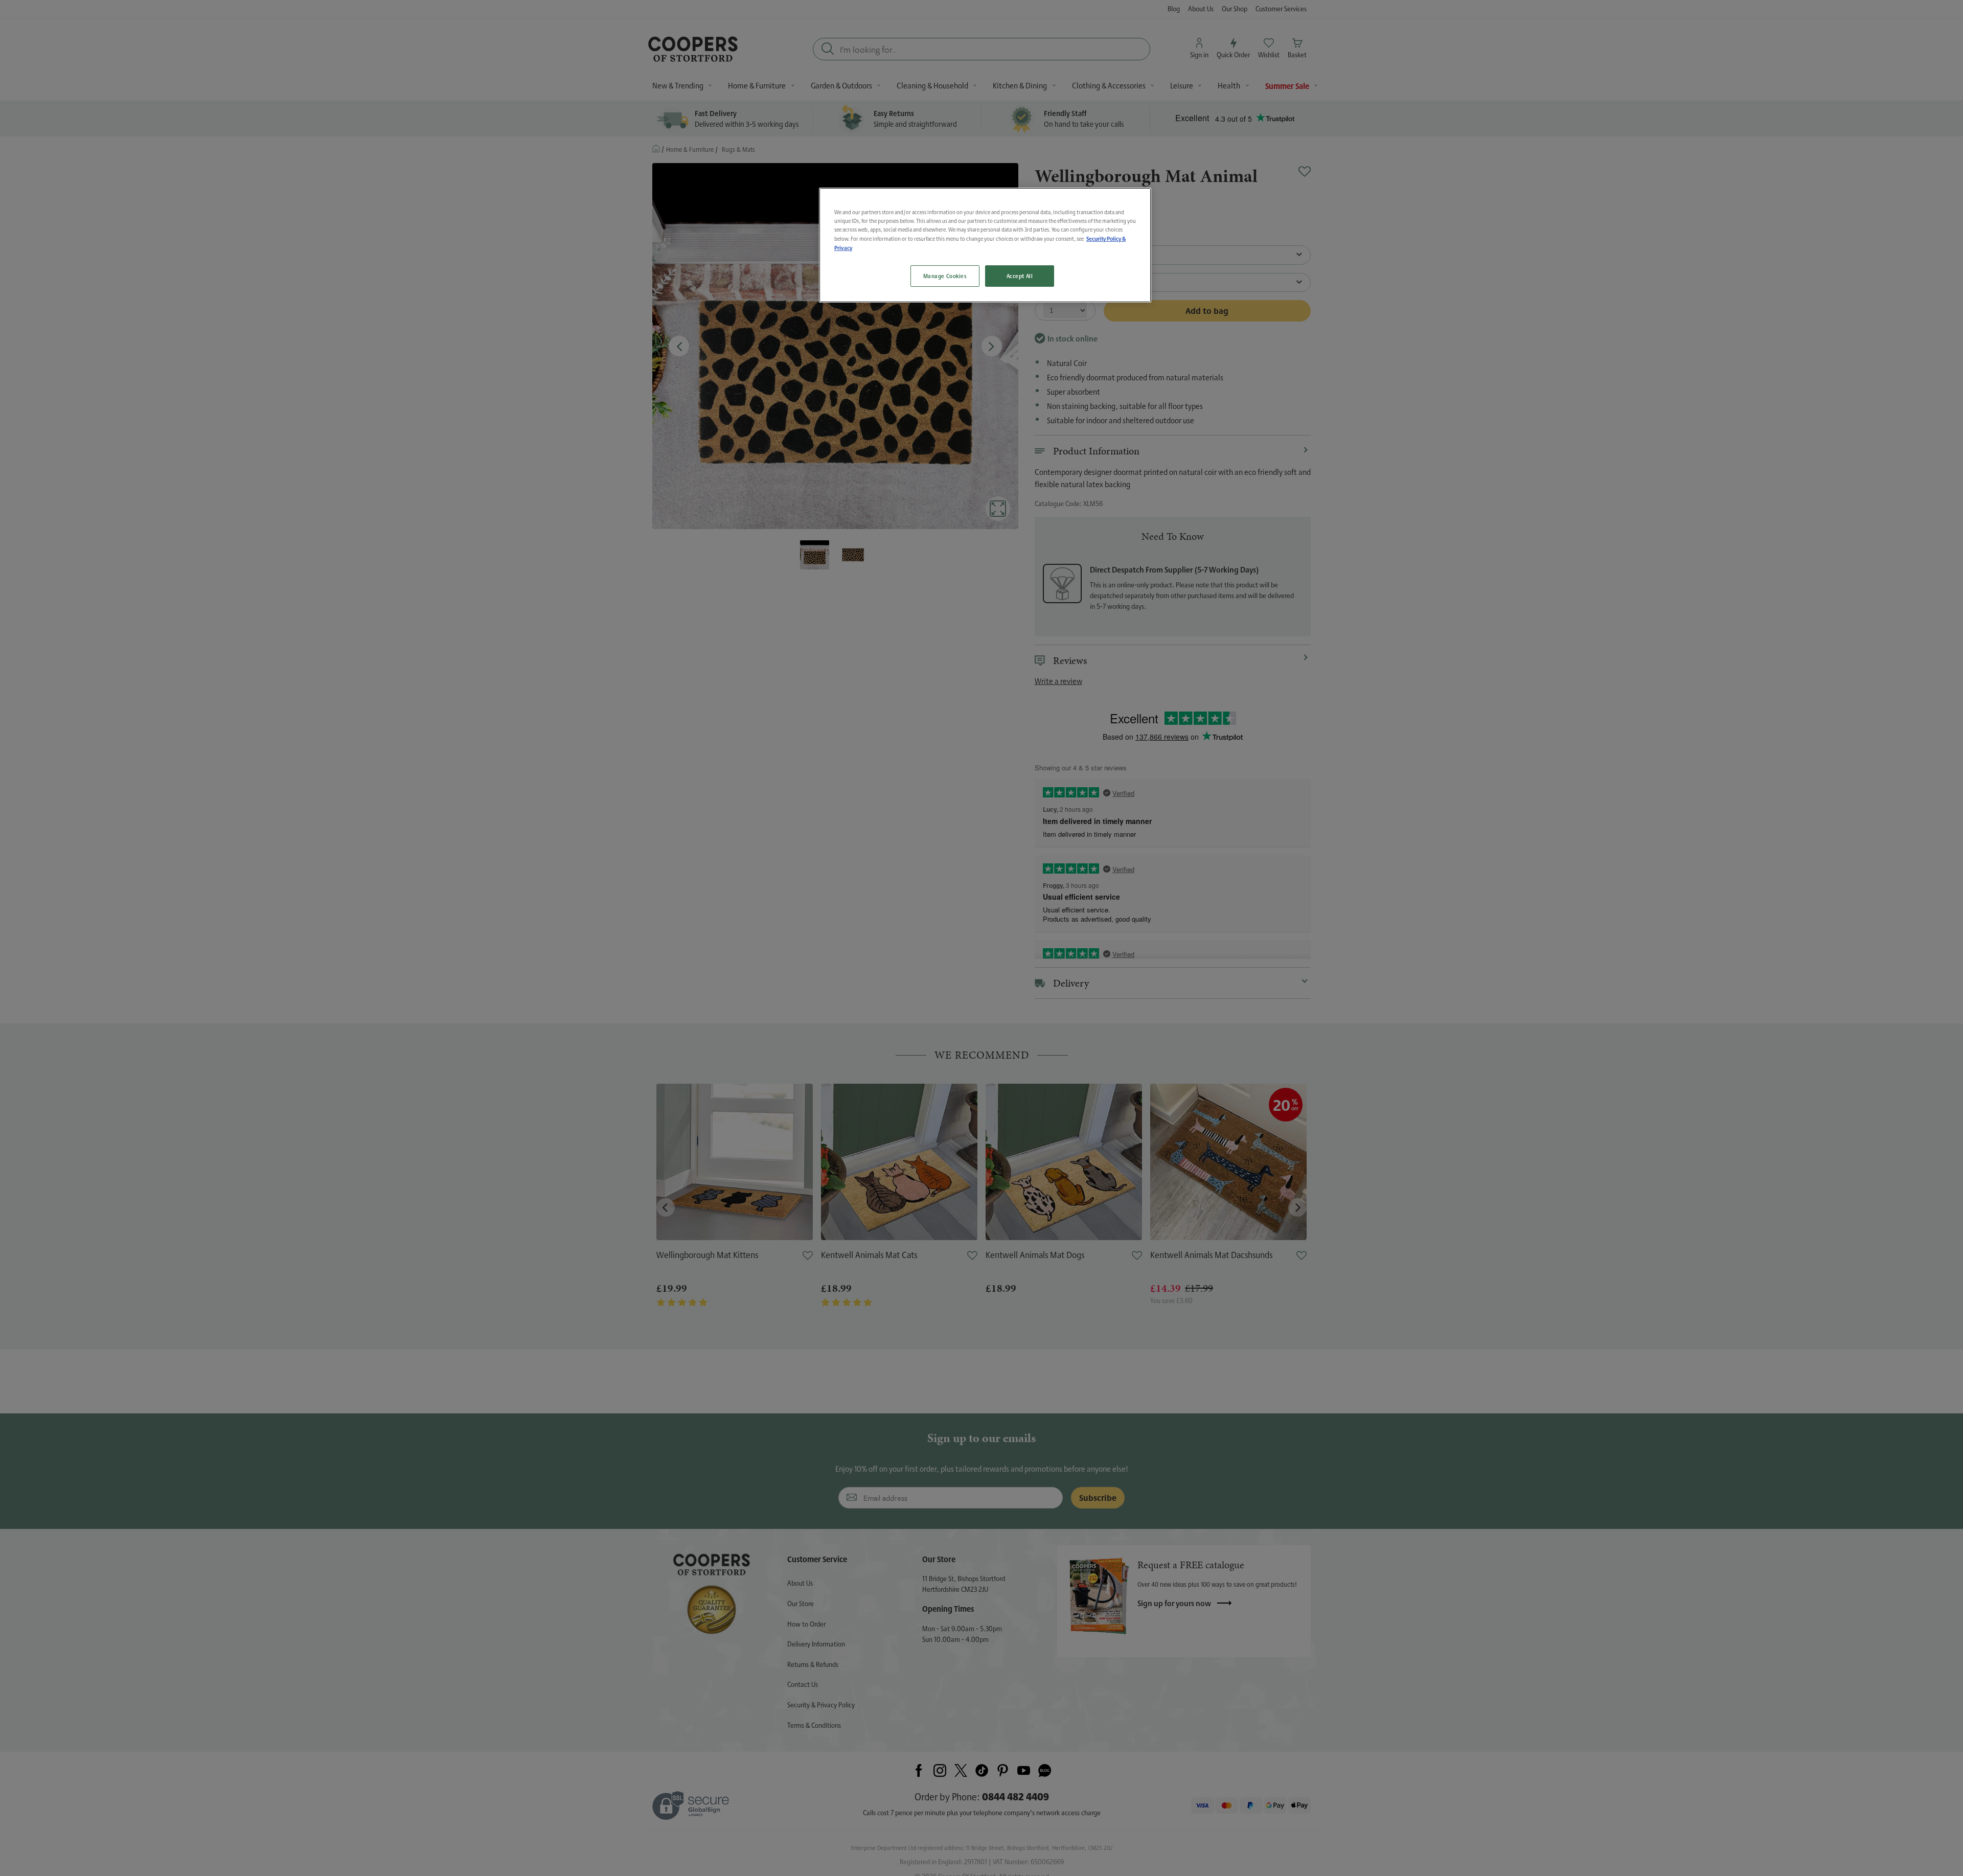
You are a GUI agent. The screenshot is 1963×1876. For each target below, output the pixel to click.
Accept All (1020, 276)
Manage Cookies (945, 276)
